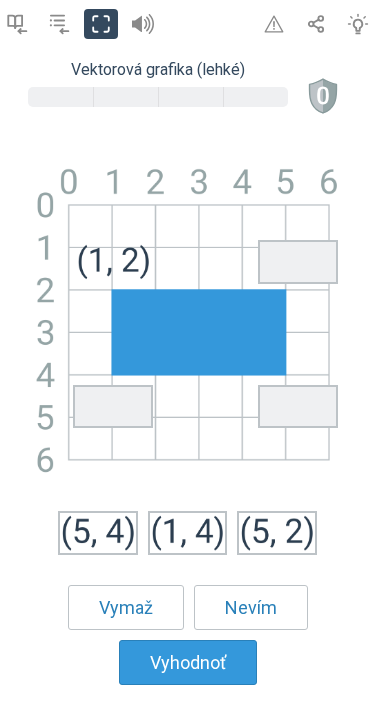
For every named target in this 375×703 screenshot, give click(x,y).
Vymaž (126, 607)
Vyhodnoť (188, 662)
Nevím (251, 607)
